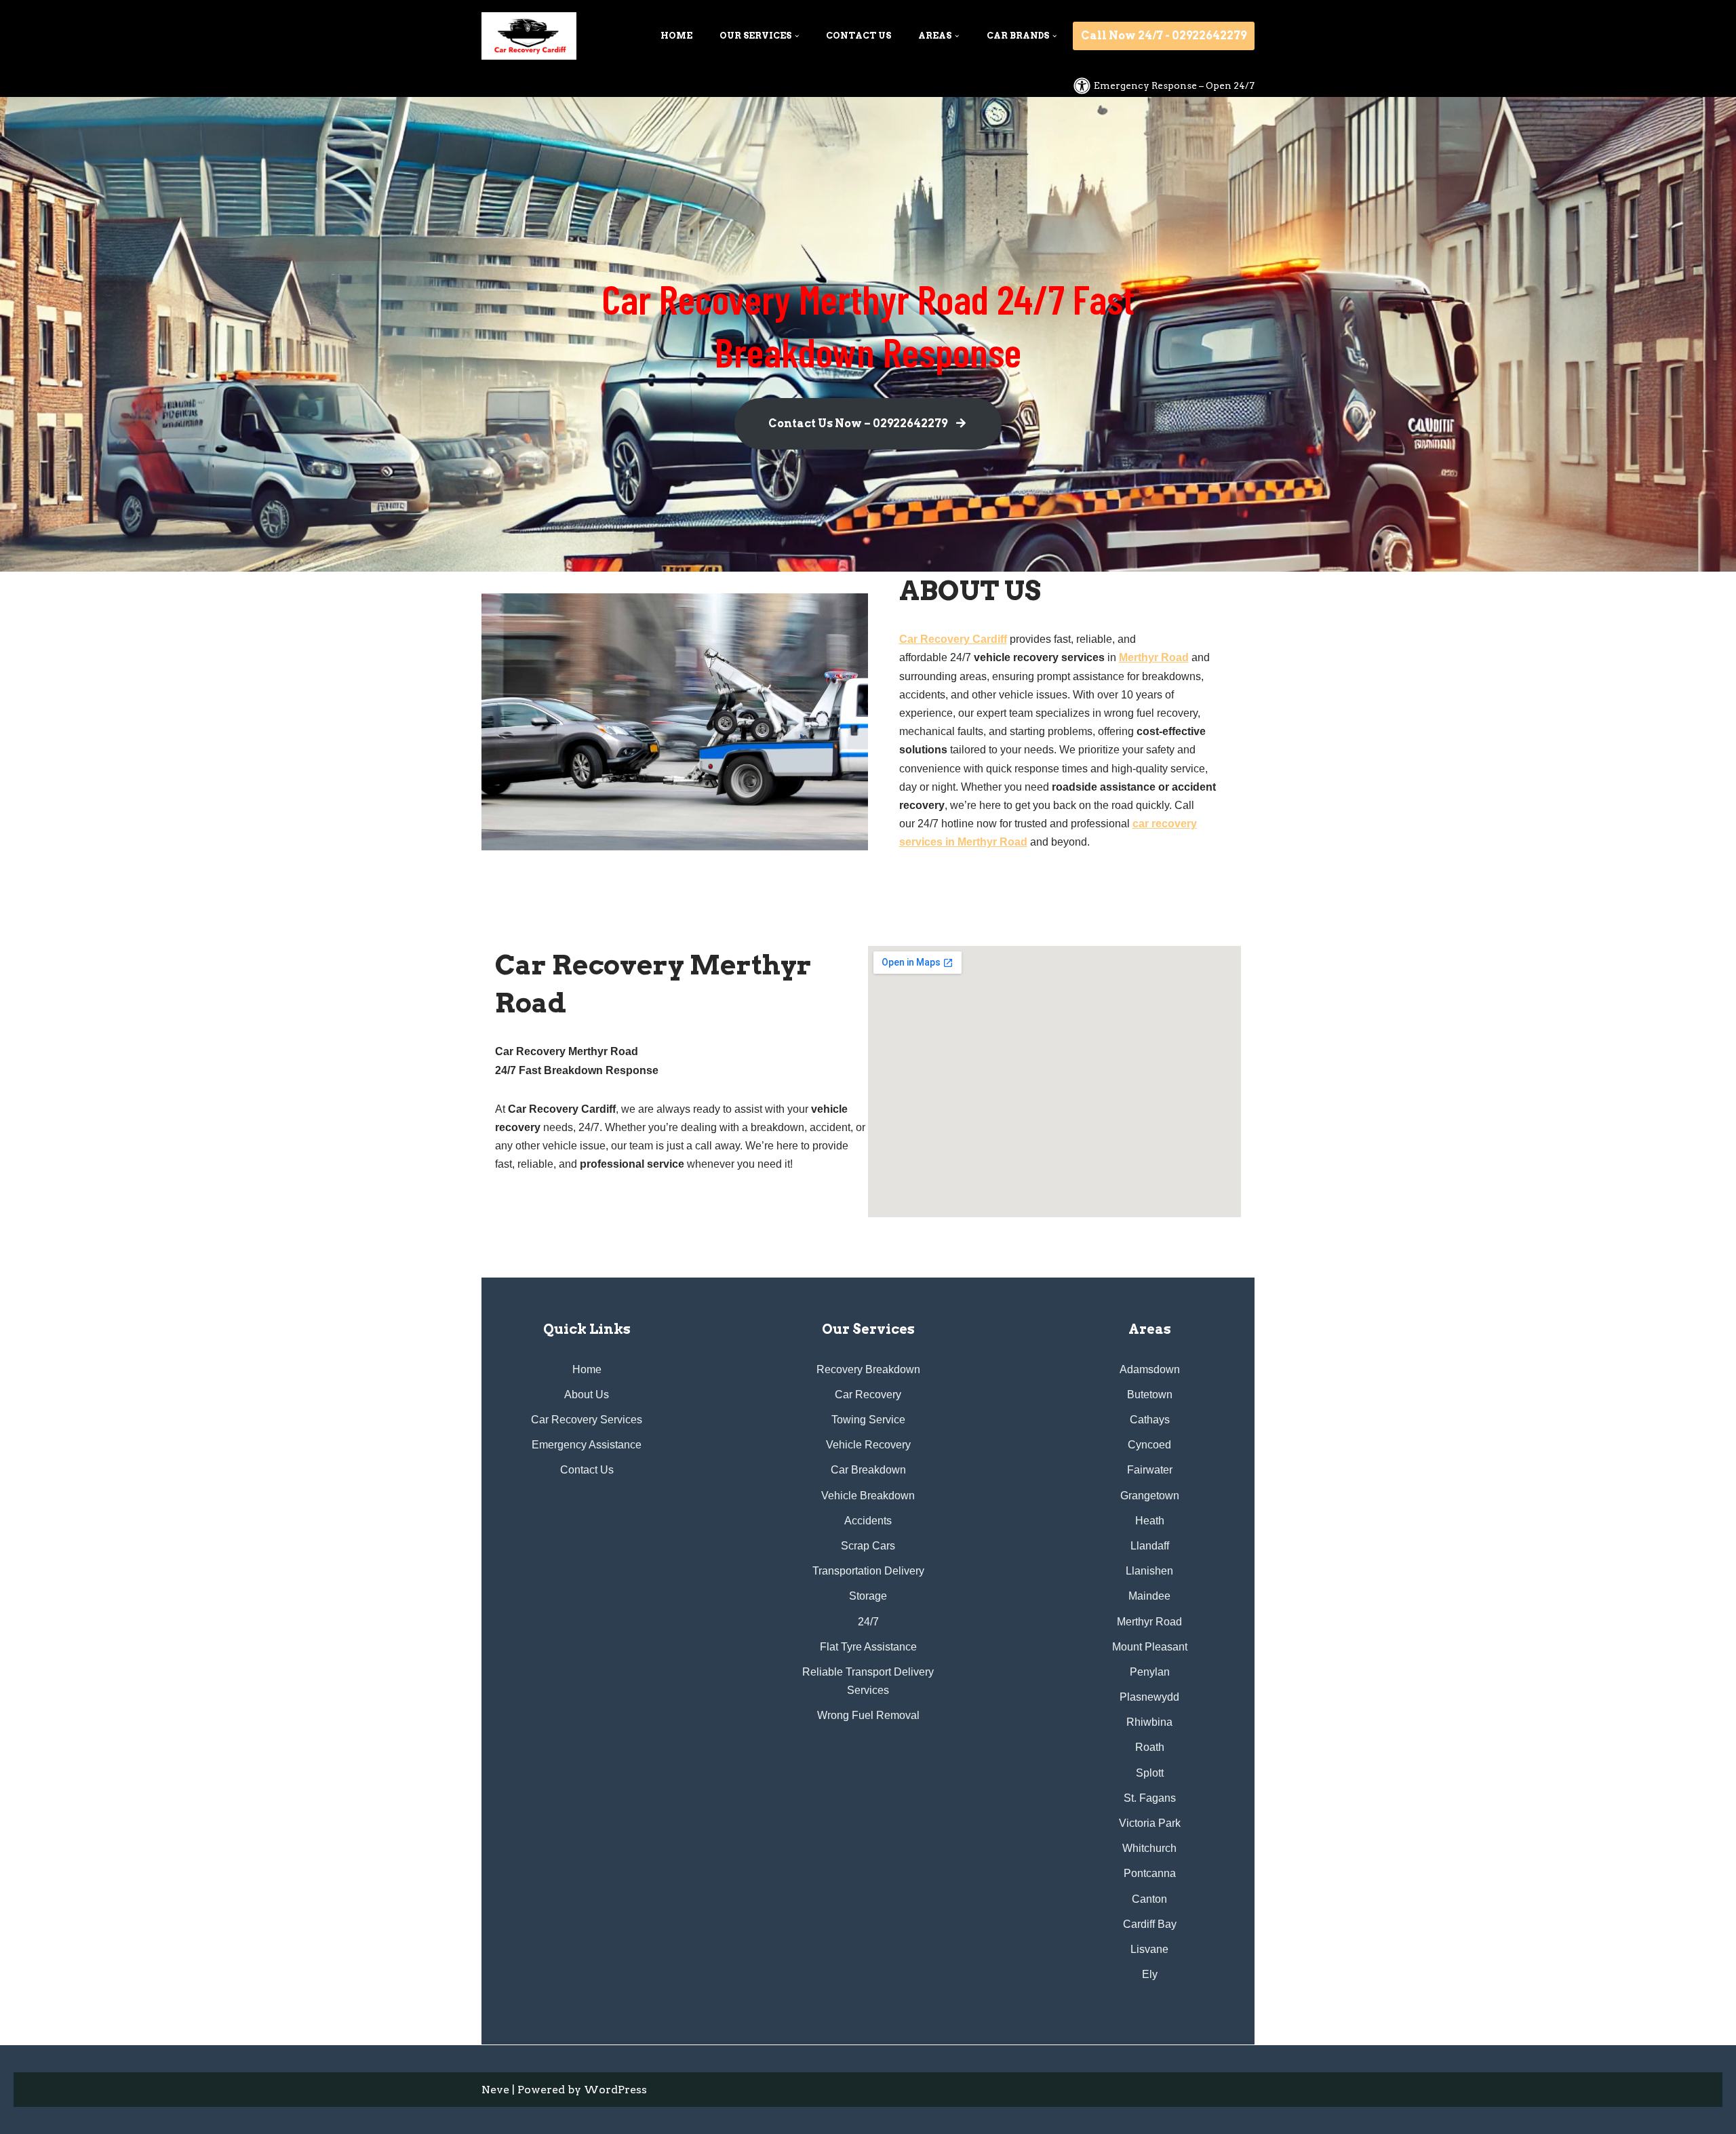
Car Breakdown (868, 1470)
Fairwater (1150, 1470)
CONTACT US (859, 36)
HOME (676, 36)
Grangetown (1150, 1496)
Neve (495, 2090)
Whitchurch (1149, 1848)
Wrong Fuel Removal (868, 1715)
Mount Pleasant (1150, 1647)
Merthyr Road (1154, 657)
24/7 (868, 1622)
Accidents (868, 1521)
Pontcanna (1150, 1873)
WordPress (615, 2090)
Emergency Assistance (587, 1445)
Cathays (1150, 1420)
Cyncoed (1149, 1445)
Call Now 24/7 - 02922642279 (1164, 36)
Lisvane (1149, 1949)
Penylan (1150, 1672)
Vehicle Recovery (868, 1445)
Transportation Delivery (868, 1571)
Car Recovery (868, 1395)
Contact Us (587, 1470)
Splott (1150, 1773)
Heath (1150, 1521)
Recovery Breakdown (868, 1369)
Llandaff (1150, 1546)
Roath (1150, 1747)
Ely (1150, 1974)
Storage (868, 1596)
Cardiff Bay (1150, 1924)
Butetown (1150, 1395)
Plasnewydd (1149, 1697)
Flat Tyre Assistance (868, 1647)
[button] (797, 36)
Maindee (1149, 1596)
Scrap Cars (868, 1546)
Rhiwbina (1149, 1722)
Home (587, 1369)
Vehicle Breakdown (868, 1496)
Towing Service (868, 1420)
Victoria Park (1150, 1823)
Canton (1149, 1899)
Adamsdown (1150, 1369)
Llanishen (1149, 1571)
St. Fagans (1150, 1798)
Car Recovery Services (587, 1420)
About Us (587, 1395)
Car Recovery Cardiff (953, 639)
